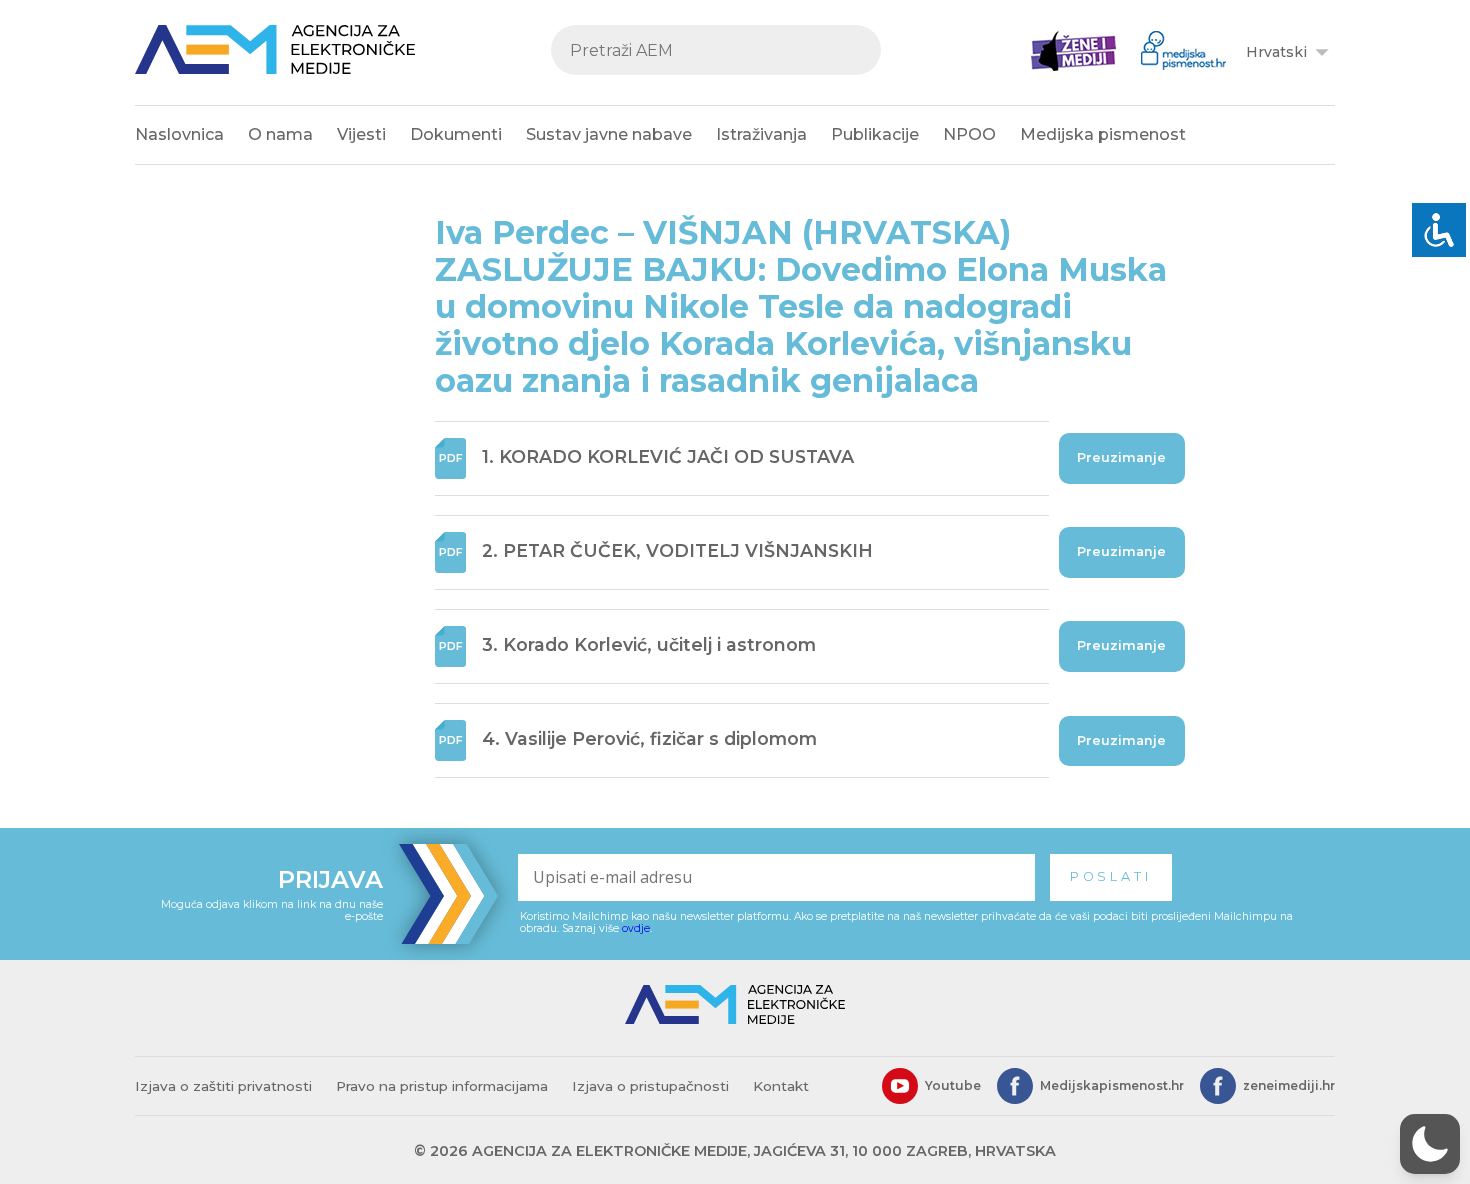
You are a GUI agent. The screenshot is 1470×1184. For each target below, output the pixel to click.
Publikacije (875, 134)
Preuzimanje (1121, 457)
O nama (280, 134)
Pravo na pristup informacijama (442, 1086)
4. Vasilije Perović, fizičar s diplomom (649, 739)
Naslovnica (179, 134)
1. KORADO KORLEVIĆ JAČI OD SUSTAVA (668, 456)
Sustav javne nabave (609, 134)
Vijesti (361, 134)
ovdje (636, 928)
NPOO (969, 134)
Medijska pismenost (1103, 134)
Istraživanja (761, 134)
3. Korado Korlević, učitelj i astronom (649, 644)
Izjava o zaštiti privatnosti (223, 1086)
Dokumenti (456, 134)
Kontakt (781, 1086)
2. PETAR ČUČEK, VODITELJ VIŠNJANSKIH (677, 550)
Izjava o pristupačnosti (650, 1086)
